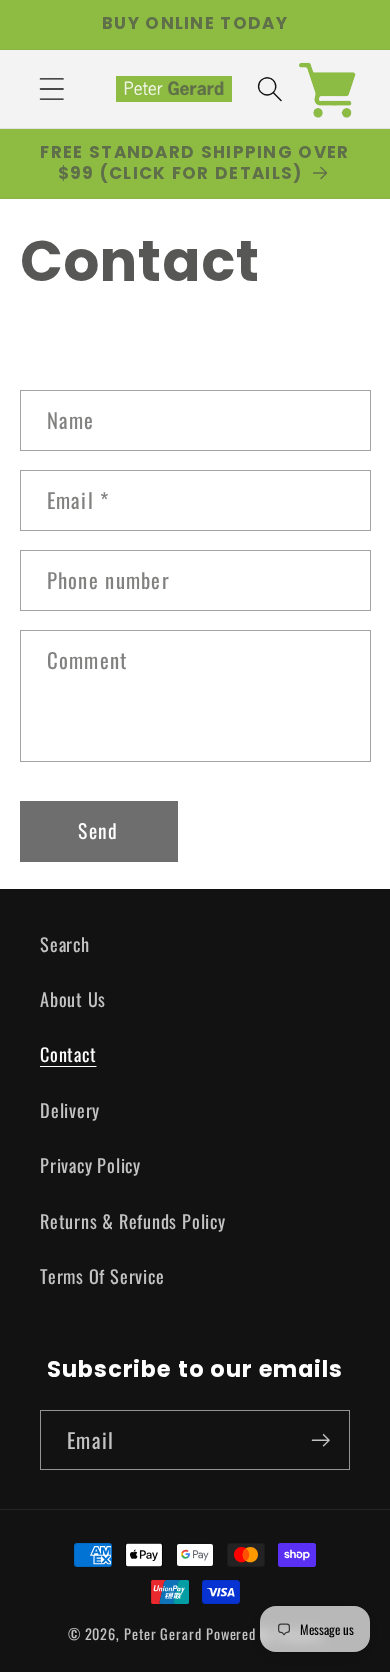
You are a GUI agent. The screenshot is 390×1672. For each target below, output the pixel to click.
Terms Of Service (102, 1275)
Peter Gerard (163, 1633)
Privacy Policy (90, 1164)
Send (98, 830)
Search (65, 943)
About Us (73, 998)
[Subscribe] (320, 1440)
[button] (51, 88)
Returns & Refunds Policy (133, 1220)
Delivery (70, 1109)
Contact (68, 1053)
